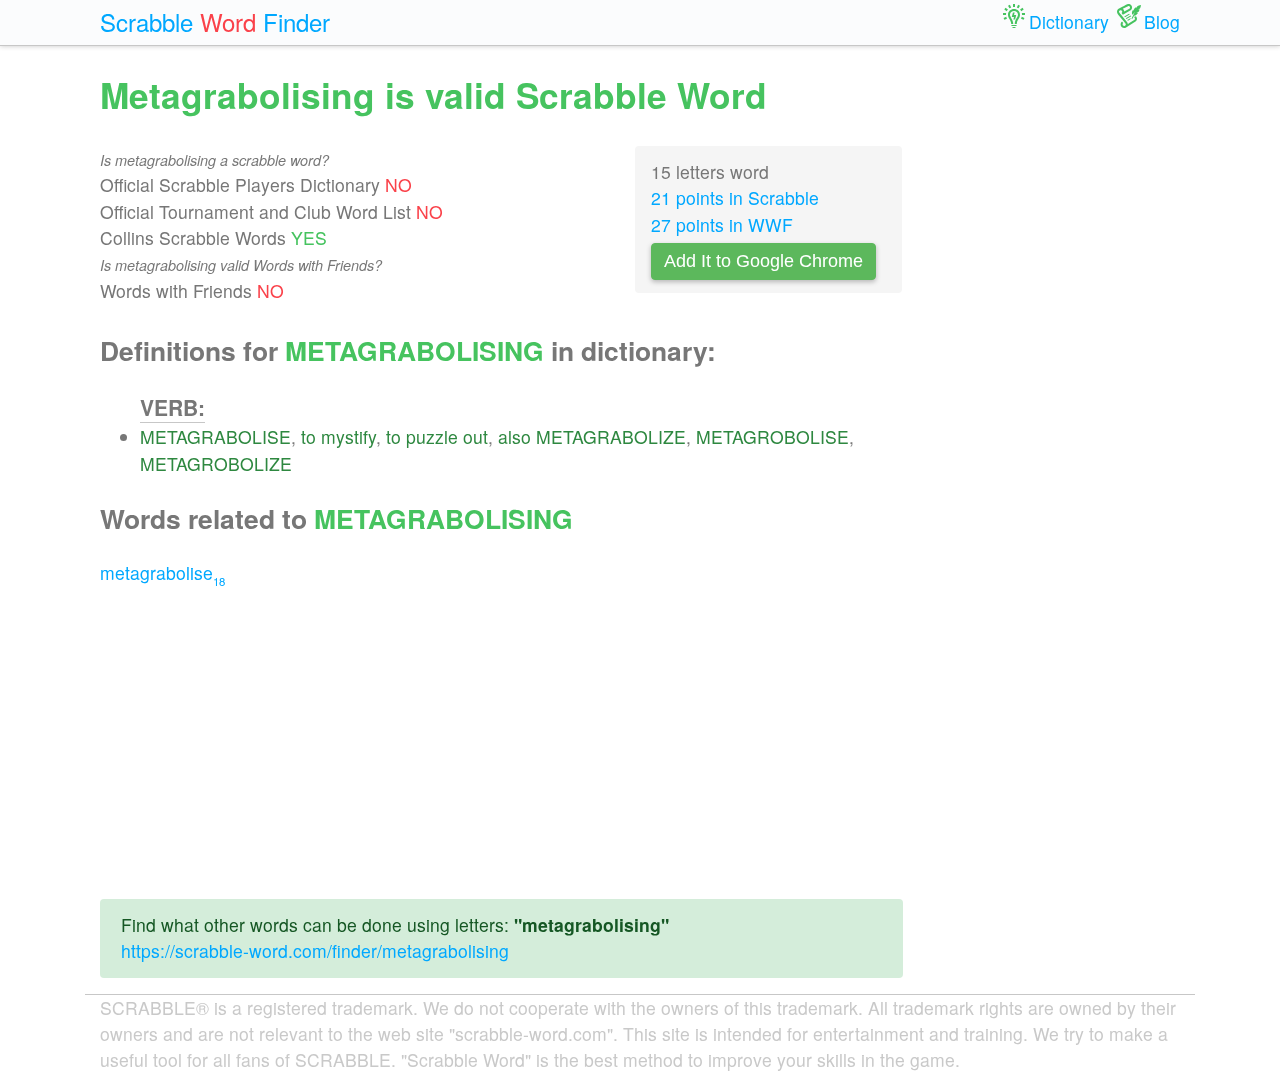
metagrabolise (162, 572)
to (308, 436)
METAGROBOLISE (772, 436)
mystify (348, 436)
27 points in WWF (722, 224)
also (514, 436)
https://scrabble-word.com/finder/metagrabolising (315, 950)
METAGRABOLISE (215, 436)
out (475, 436)
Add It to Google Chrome (763, 261)
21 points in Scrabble (735, 197)
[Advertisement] (501, 743)
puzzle (432, 436)
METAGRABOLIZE (611, 436)
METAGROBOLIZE (216, 463)
